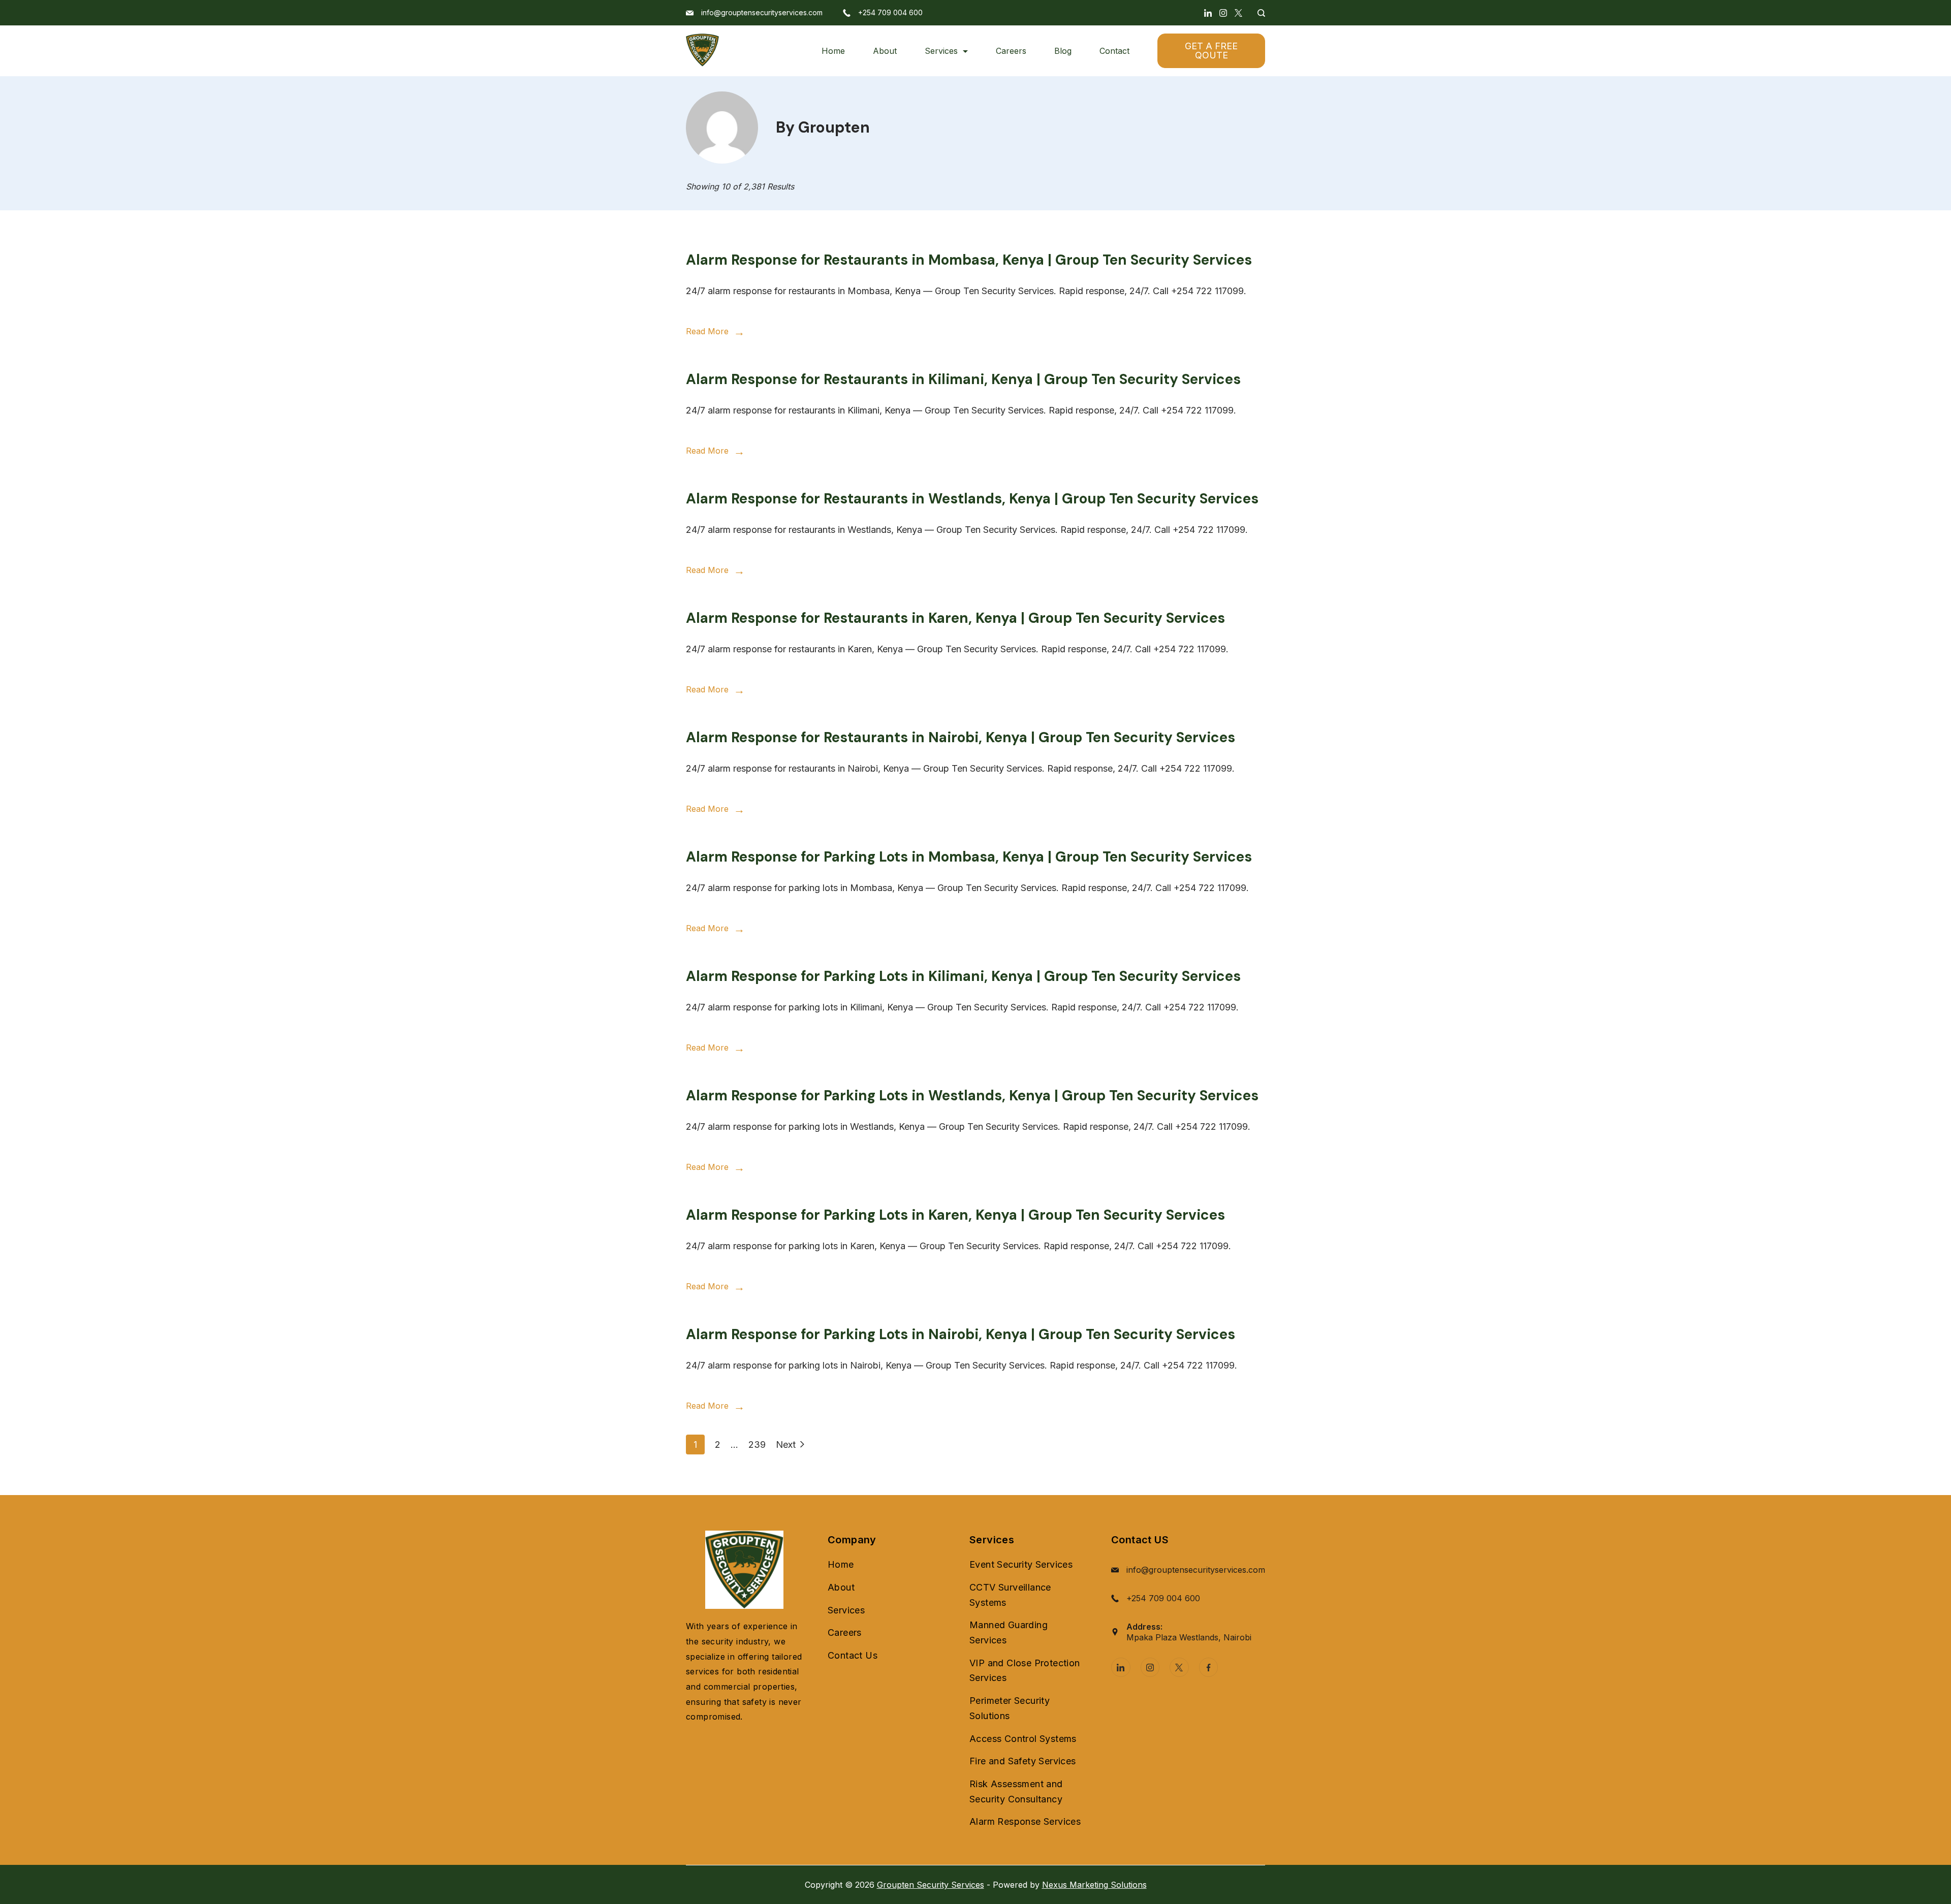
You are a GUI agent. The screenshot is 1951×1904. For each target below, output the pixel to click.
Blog (1063, 51)
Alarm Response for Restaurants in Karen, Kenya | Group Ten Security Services (955, 618)
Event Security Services (1021, 1564)
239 (757, 1444)
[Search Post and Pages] (1257, 13)
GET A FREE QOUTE (1211, 51)
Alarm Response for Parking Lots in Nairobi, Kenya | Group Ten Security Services (961, 1334)
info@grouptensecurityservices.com (762, 12)
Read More (707, 331)
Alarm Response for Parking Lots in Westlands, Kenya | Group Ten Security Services (972, 1096)
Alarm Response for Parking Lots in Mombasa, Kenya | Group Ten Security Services (969, 857)
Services (941, 51)
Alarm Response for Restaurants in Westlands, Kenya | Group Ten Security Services (972, 499)
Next (786, 1445)
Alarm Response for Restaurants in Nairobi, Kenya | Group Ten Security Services (961, 737)
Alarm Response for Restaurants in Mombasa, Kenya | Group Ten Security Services (969, 260)
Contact (1114, 51)
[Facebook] (1209, 1667)
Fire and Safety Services (1023, 1761)
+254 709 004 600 (890, 12)
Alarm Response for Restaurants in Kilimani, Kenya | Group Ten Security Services (963, 379)
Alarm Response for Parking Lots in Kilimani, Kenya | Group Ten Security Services (963, 976)
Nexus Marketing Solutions (1094, 1885)
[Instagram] (1223, 13)
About (885, 51)
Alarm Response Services (1025, 1821)
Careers (1011, 51)
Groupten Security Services (931, 1885)
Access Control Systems (1023, 1739)
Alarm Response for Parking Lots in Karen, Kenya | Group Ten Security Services (955, 1215)
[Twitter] (1238, 13)
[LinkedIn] (1208, 13)
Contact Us (853, 1655)
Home (833, 51)
